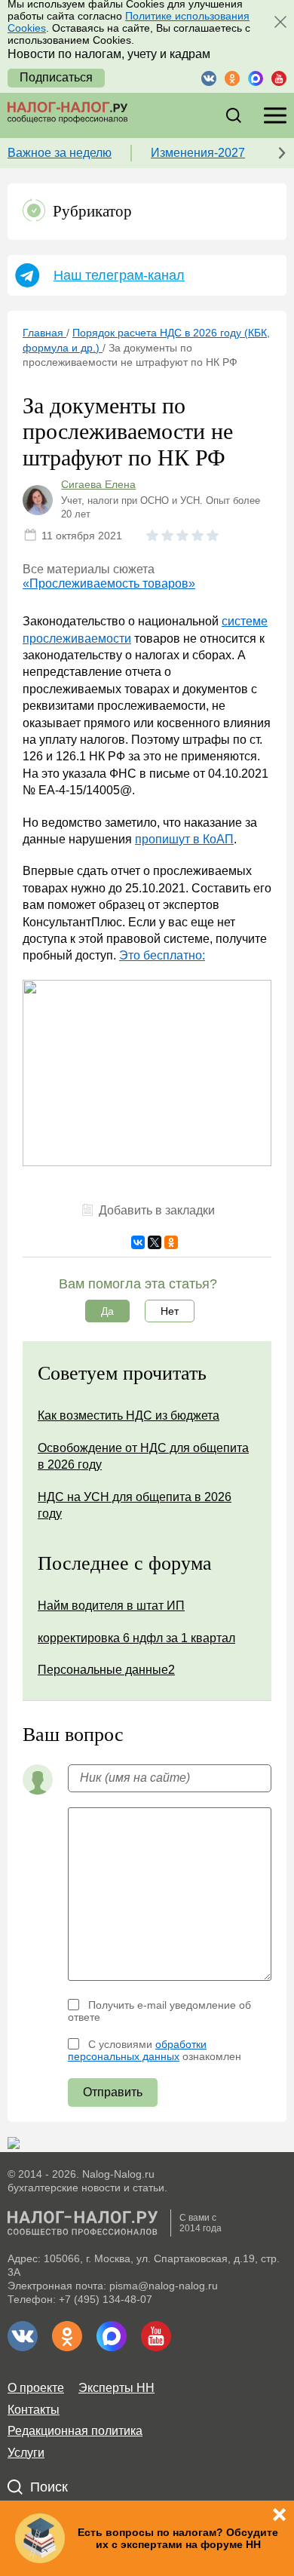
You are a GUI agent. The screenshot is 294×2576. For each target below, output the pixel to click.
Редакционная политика (75, 2431)
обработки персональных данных (137, 2050)
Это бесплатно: (162, 955)
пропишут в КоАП (184, 839)
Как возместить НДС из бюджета (129, 1415)
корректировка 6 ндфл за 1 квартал (136, 1638)
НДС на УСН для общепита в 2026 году (135, 1505)
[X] (155, 1242)
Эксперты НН (116, 2388)
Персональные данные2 (106, 1670)
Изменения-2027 (198, 153)
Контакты (34, 2410)
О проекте (36, 2388)
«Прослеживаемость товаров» (109, 583)
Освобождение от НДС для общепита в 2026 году (143, 1456)
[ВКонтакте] (138, 1242)
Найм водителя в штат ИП (111, 1606)
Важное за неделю (60, 153)
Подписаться (56, 77)
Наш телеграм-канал (119, 275)
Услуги (26, 2453)
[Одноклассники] (171, 1242)
